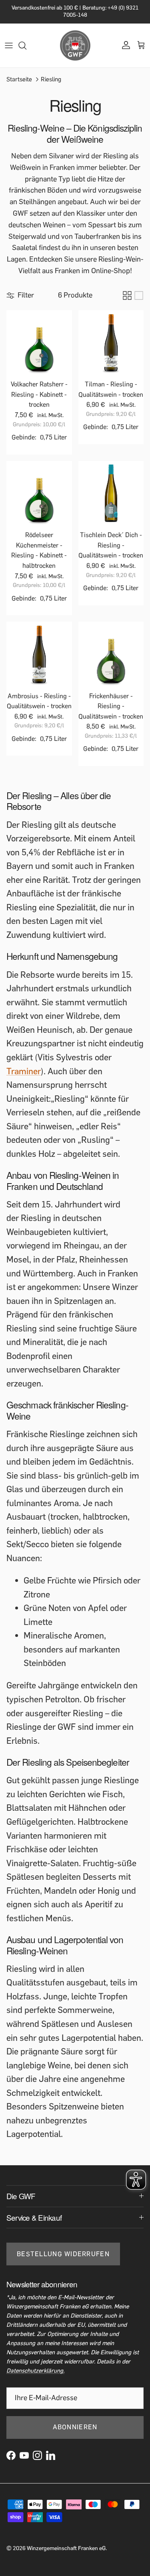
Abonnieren (75, 2427)
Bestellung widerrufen (63, 2254)
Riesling (51, 79)
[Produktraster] (127, 295)
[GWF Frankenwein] (75, 45)
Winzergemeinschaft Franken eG (66, 2548)
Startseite (19, 79)
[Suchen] (26, 45)
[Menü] (9, 45)
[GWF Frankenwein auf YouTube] (24, 2455)
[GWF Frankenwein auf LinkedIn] (51, 2455)
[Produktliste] (139, 295)
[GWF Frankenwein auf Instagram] (37, 2455)
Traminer (24, 1071)
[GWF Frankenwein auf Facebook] (11, 2455)
